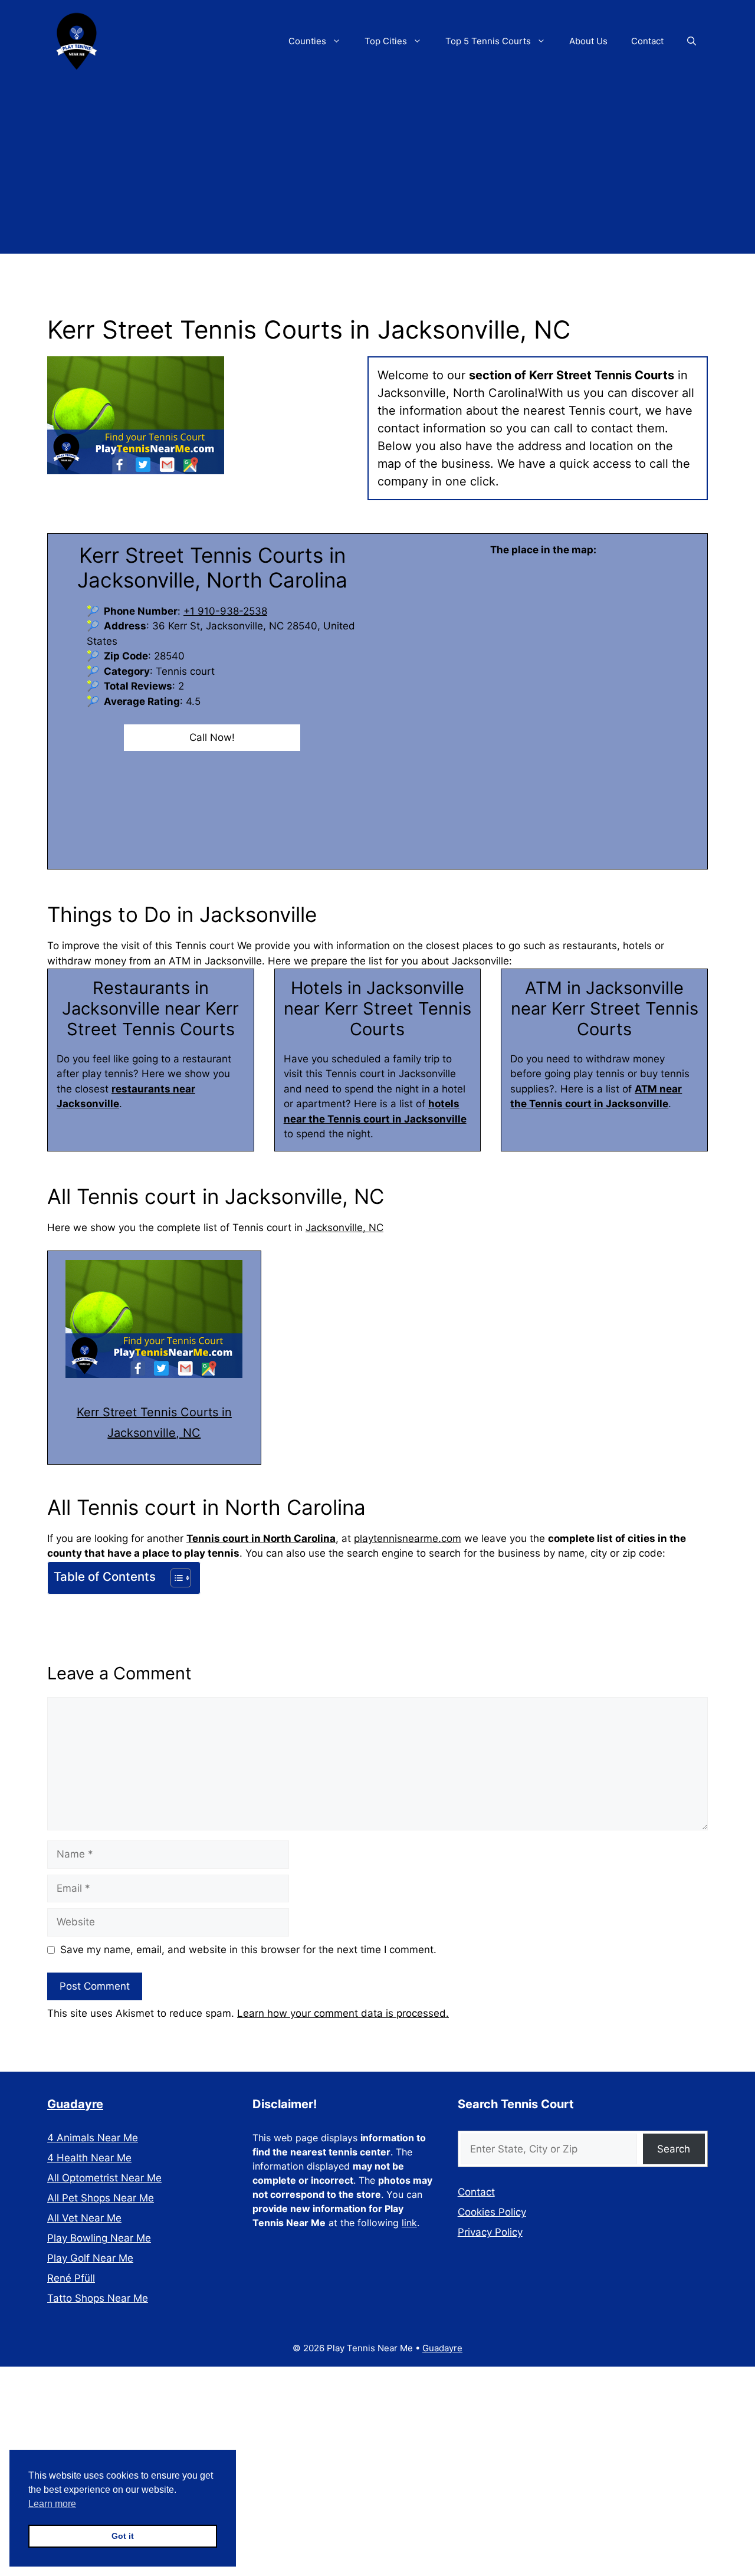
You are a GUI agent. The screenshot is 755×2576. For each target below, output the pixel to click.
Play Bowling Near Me (99, 2238)
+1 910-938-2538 (225, 611)
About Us (588, 41)
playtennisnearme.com (408, 1538)
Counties (307, 41)
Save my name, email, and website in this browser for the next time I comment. (248, 1950)
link (409, 2223)
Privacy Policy (490, 2232)
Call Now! (212, 737)
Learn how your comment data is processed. (343, 2013)
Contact (647, 41)
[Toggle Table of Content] (175, 1578)
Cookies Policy (492, 2212)
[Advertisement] (377, 171)
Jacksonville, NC (344, 1228)
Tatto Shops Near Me (98, 2298)
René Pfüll (71, 2278)
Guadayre (75, 2104)
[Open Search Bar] (692, 41)
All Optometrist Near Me (104, 2178)
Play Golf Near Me (90, 2258)
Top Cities (386, 41)
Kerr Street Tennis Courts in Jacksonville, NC (154, 1422)
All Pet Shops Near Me (101, 2198)
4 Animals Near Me (93, 2138)
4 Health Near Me (89, 2158)
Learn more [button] (52, 2504)
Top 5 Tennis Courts (488, 41)
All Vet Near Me (84, 2218)
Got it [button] (123, 2536)
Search (674, 2149)
